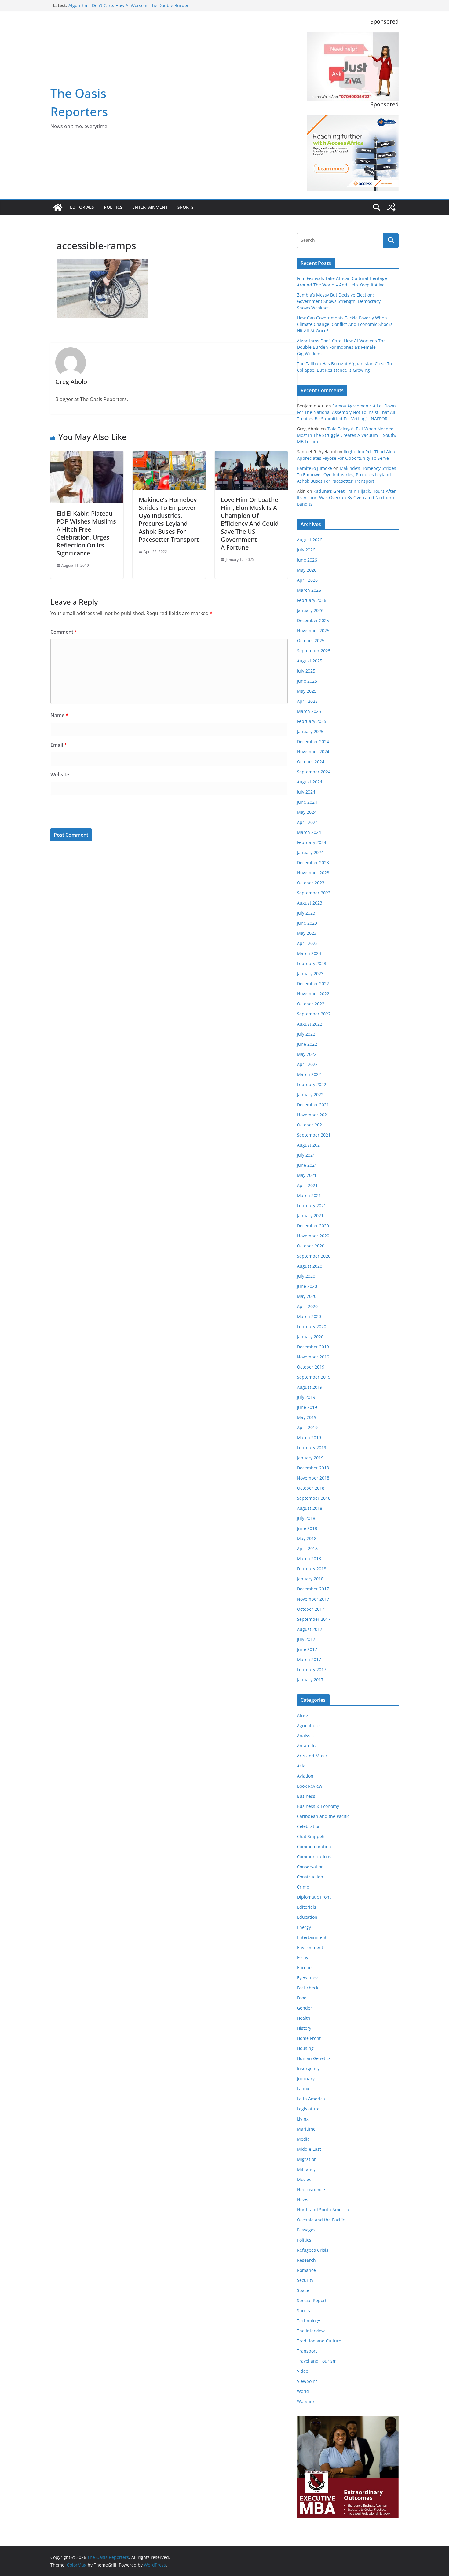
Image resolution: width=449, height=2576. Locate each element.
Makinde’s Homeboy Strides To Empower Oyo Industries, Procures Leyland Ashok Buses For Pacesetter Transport (169, 520)
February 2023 (312, 963)
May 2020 (307, 1296)
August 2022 (310, 1024)
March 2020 (309, 1316)
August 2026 (310, 540)
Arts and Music (312, 1756)
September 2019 (314, 1377)
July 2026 (306, 550)
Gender (305, 2008)
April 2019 (307, 1427)
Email (59, 745)
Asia (301, 1766)
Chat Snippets (311, 1836)
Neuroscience (311, 2189)
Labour (304, 2089)
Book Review (310, 1786)
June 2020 (307, 1286)
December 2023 (313, 862)
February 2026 (312, 600)
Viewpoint (307, 2381)
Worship (305, 2401)
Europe (304, 1968)
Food (302, 1998)
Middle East (309, 2149)
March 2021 (309, 1195)
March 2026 (309, 590)
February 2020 (312, 1327)
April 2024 (307, 822)
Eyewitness (308, 1978)
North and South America (323, 2210)
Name (59, 715)
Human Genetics (314, 2058)
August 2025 (310, 661)
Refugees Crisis (313, 2250)
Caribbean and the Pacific (323, 1816)
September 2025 (314, 651)
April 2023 (307, 943)
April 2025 (307, 701)
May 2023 (307, 933)
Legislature (308, 2109)
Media (303, 2139)
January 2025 (310, 731)
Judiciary (306, 2078)
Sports (186, 207)
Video (303, 2371)
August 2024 (310, 782)
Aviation (305, 1776)
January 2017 (310, 1680)
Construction (310, 1877)
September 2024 (314, 772)
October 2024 (311, 762)
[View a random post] (391, 207)
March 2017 (309, 1659)
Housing (305, 2048)
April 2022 (307, 1064)
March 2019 (309, 1437)
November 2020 (313, 1236)
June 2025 (307, 681)
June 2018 (307, 1528)
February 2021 (312, 1205)
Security (305, 2280)
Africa (303, 1715)
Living (303, 2119)
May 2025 (307, 691)
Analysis (305, 1736)
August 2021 (310, 1145)
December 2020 (313, 1226)
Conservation (310, 1867)
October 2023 (311, 883)
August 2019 (310, 1387)
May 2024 (307, 812)
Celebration (309, 1826)
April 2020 (307, 1306)
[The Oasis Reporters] (58, 207)
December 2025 (313, 620)
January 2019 (310, 1458)
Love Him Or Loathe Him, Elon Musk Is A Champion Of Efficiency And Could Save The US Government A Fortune (250, 523)
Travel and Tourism (317, 2361)
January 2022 (310, 1095)
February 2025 (312, 721)
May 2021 (307, 1175)
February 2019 (312, 1448)
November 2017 (313, 1599)
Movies (304, 2179)
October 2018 (311, 1488)
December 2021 (313, 1105)
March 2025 (309, 711)
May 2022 (307, 1054)
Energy (304, 1927)
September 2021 (314, 1135)
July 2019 (306, 1397)
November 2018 (313, 1478)
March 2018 (309, 1559)
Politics (113, 207)
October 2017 (311, 1609)
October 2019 (311, 1367)
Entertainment (150, 207)
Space (303, 2290)
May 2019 (307, 1417)
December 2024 (313, 741)
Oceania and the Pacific (321, 2220)
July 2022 (306, 1034)
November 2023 (313, 873)
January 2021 (310, 1216)
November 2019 (313, 1357)
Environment (310, 1947)
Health (304, 2018)
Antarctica (307, 1746)
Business (306, 1796)
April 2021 (307, 1185)
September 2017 (314, 1619)
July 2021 (306, 1155)
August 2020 (310, 1266)
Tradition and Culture (319, 2341)
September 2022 (314, 1014)
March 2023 (309, 953)
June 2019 (307, 1407)
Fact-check (308, 1988)
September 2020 (314, 1256)
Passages (306, 2230)
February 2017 (312, 1669)
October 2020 (311, 1246)
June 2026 (307, 560)
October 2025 (311, 641)
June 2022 (307, 1044)
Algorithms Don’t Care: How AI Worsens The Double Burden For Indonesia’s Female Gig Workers (129, 8)
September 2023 (314, 893)
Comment (64, 632)
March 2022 (309, 1074)
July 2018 (306, 1518)
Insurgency (308, 2068)
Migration (307, 2159)
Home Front (309, 2038)
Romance (306, 2270)
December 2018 (313, 1468)
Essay (303, 1957)
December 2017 (313, 1589)
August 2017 (310, 1629)
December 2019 (313, 1347)
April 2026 (307, 580)
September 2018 (314, 1498)
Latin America (311, 2099)
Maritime (306, 2129)
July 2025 (306, 671)
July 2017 (306, 1639)
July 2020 (306, 1276)
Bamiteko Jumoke (314, 468)
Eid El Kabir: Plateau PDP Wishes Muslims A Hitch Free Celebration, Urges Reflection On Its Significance (86, 533)
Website (60, 775)
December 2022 (313, 984)
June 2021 (307, 1165)
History (304, 2028)
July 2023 (306, 913)
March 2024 (309, 832)
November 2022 (313, 994)
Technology (308, 2321)
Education (307, 1917)
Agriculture (308, 1725)
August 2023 (310, 903)
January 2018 (310, 1579)
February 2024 (312, 842)
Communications (314, 1857)
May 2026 (307, 570)
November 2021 (313, 1115)
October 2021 (311, 1125)
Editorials (82, 207)
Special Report (312, 2300)
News (303, 2200)
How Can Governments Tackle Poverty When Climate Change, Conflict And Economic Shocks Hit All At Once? (345, 324)
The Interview (311, 2331)
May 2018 (307, 1538)
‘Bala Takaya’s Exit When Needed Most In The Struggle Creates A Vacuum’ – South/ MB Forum (347, 435)
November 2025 (313, 630)
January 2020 (310, 1337)
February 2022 (312, 1084)
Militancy (306, 2169)
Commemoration (314, 1846)
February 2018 (312, 1569)
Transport (307, 2351)
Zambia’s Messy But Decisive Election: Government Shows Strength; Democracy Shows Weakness (339, 301)
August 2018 (310, 1508)
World (303, 2391)
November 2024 (313, 752)
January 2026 (310, 610)
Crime (303, 1887)
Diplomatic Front (314, 1897)
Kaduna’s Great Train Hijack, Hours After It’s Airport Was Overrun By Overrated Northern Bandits (346, 498)
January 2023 (310, 973)
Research (306, 2260)
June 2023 (307, 923)
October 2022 (311, 1004)
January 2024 (310, 852)
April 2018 (307, 1548)
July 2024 (306, 792)
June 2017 (307, 1649)
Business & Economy (318, 1806)
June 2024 (307, 802)
